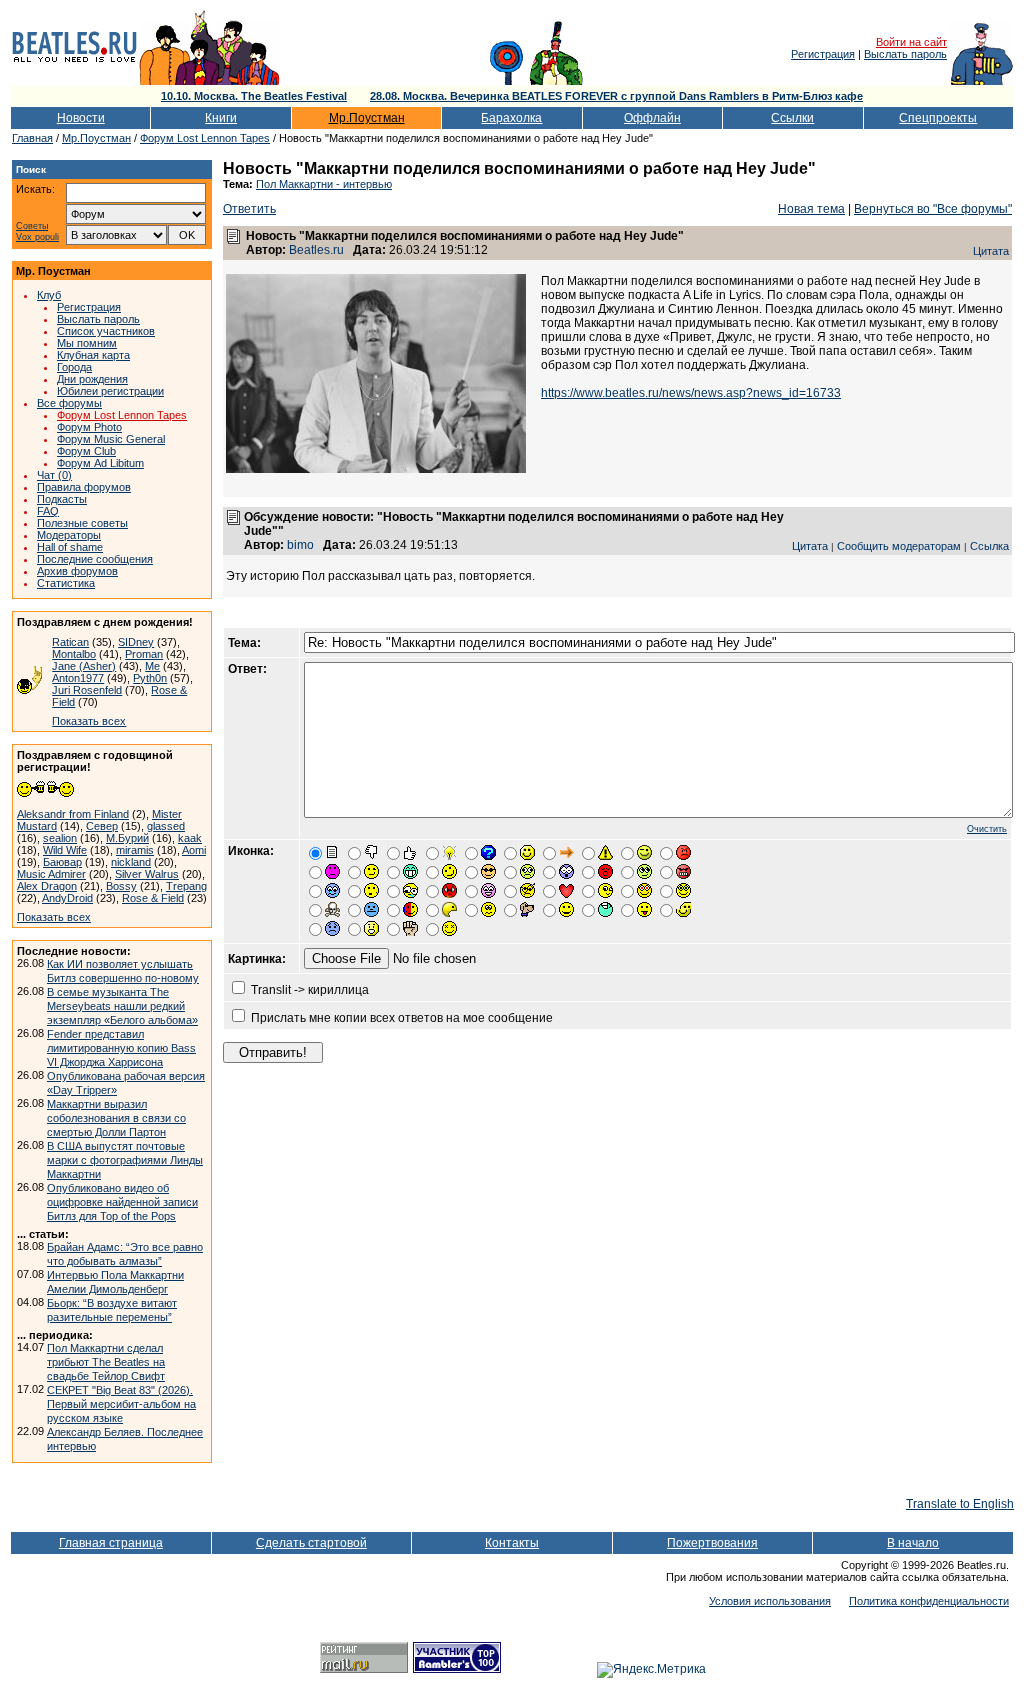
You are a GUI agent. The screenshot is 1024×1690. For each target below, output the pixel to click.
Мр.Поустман (367, 118)
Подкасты (62, 499)
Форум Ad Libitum (100, 463)
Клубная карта (93, 355)
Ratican (70, 642)
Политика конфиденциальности (929, 1601)
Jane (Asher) (84, 666)
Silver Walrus (147, 874)
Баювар (62, 862)
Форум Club (86, 451)
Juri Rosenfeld (87, 690)
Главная (32, 138)
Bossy (121, 886)
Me (152, 666)
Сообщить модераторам (899, 546)
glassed (166, 826)
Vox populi (37, 237)
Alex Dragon (47, 886)
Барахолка (511, 118)
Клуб (49, 295)
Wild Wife (65, 850)
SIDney (136, 642)
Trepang (186, 886)
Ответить (249, 209)
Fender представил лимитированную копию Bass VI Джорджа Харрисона (121, 1048)
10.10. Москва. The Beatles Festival (254, 96)
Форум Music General (111, 439)
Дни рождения (92, 379)
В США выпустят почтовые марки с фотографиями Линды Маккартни (125, 1160)
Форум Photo (89, 427)
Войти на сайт (911, 42)
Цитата (991, 251)
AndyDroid (67, 898)
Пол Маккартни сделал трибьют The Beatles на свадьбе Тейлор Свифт (106, 1362)
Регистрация (823, 54)
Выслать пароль (905, 54)
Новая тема (811, 209)
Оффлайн (652, 118)
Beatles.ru (316, 250)
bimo (300, 545)
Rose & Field (153, 898)
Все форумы (69, 403)
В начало (913, 1543)
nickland (131, 862)
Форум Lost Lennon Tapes (205, 138)
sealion (60, 838)
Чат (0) (54, 475)
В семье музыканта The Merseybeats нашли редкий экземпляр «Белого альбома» (122, 1006)
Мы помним (87, 343)
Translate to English (960, 1504)
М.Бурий (127, 838)
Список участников (106, 331)
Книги (221, 118)
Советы (32, 226)
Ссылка (989, 546)
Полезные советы (82, 523)
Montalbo (74, 654)
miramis (135, 850)
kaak (190, 838)
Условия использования (770, 1601)
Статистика (66, 583)
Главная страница (111, 1543)
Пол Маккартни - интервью (324, 184)
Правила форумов (84, 487)
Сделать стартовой (311, 1543)
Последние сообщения (95, 559)
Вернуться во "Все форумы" (933, 209)
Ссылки (792, 118)
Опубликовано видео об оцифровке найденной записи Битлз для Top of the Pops (122, 1202)
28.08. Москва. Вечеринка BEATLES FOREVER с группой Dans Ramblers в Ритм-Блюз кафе (616, 96)
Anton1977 (78, 678)
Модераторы (69, 535)
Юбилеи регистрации (110, 391)
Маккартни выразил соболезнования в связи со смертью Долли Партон (116, 1118)
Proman (144, 654)
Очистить (987, 829)
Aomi (194, 850)
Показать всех (89, 721)
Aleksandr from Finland (73, 814)
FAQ (48, 511)
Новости (81, 118)
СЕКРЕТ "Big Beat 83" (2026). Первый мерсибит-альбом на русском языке (121, 1404)
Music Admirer (51, 874)
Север (102, 826)
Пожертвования (712, 1543)
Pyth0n (150, 678)
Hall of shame (70, 547)
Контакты (512, 1543)
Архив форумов (77, 571)
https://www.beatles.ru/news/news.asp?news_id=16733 (691, 393)
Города (74, 367)
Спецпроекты (938, 118)
